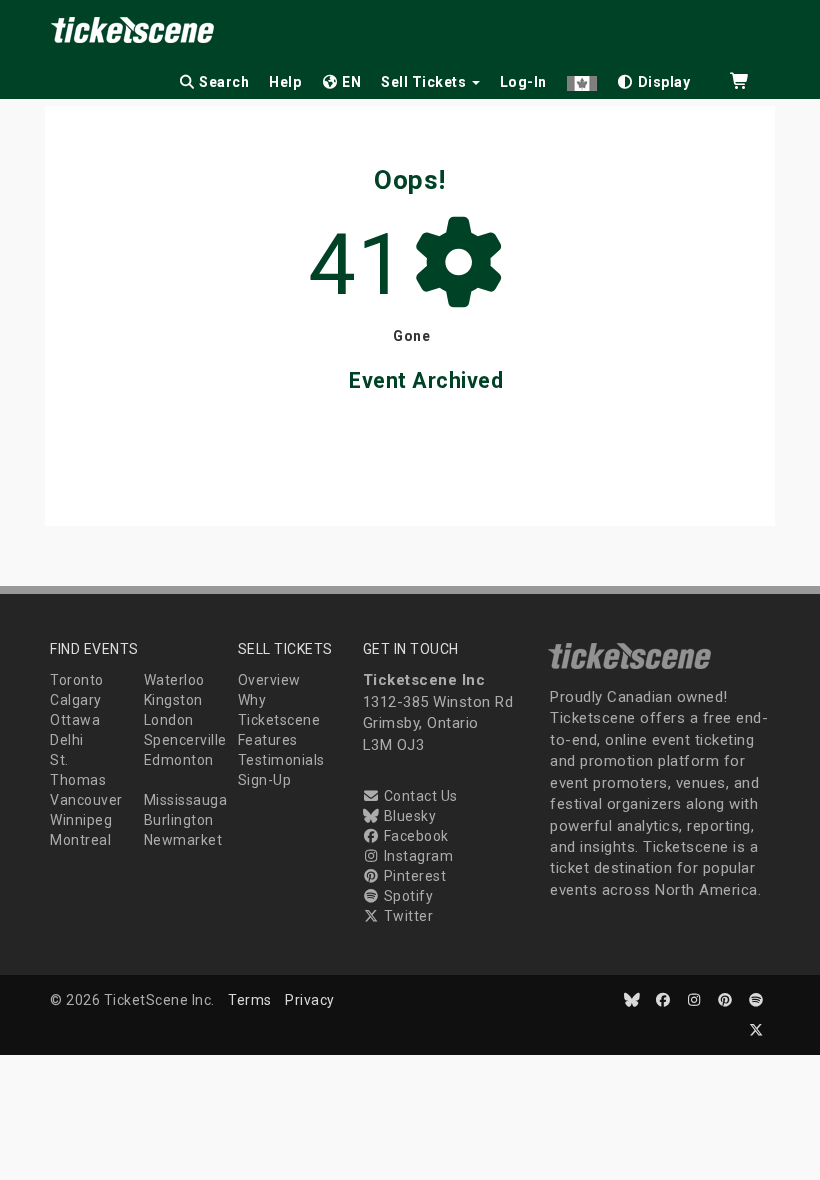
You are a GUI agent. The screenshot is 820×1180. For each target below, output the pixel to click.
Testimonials (281, 760)
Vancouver (86, 800)
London (169, 720)
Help (285, 82)
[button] (582, 78)
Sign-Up (265, 780)
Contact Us (419, 796)
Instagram (416, 856)
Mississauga (186, 800)
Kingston (173, 700)
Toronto (77, 680)
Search (223, 82)
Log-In (523, 82)
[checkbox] (654, 78)
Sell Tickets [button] (425, 82)
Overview (269, 680)
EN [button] (350, 82)
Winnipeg (81, 820)
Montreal (80, 840)
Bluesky (408, 816)
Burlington (179, 820)
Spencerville (185, 740)
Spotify (406, 896)
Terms (250, 1000)
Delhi (67, 740)
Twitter (406, 916)
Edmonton (179, 760)
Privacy (310, 1000)
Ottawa (75, 720)
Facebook (414, 836)
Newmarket (183, 840)
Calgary (76, 700)
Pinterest (413, 876)
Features (268, 740)
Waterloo (174, 680)
